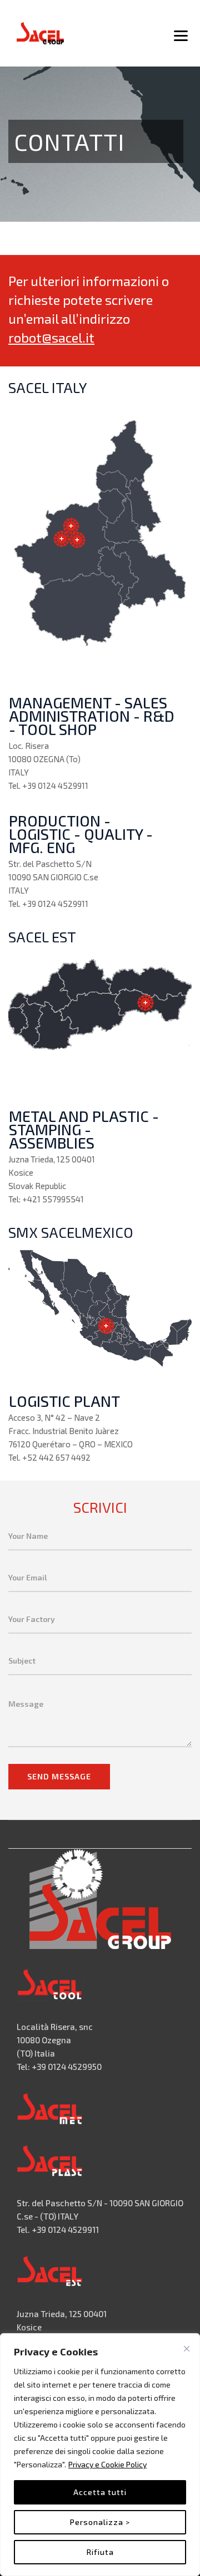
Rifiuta (100, 2552)
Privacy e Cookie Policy (107, 2464)
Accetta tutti (100, 2492)
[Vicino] (187, 2349)
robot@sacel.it (51, 337)
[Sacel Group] (40, 33)
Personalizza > (100, 2522)
